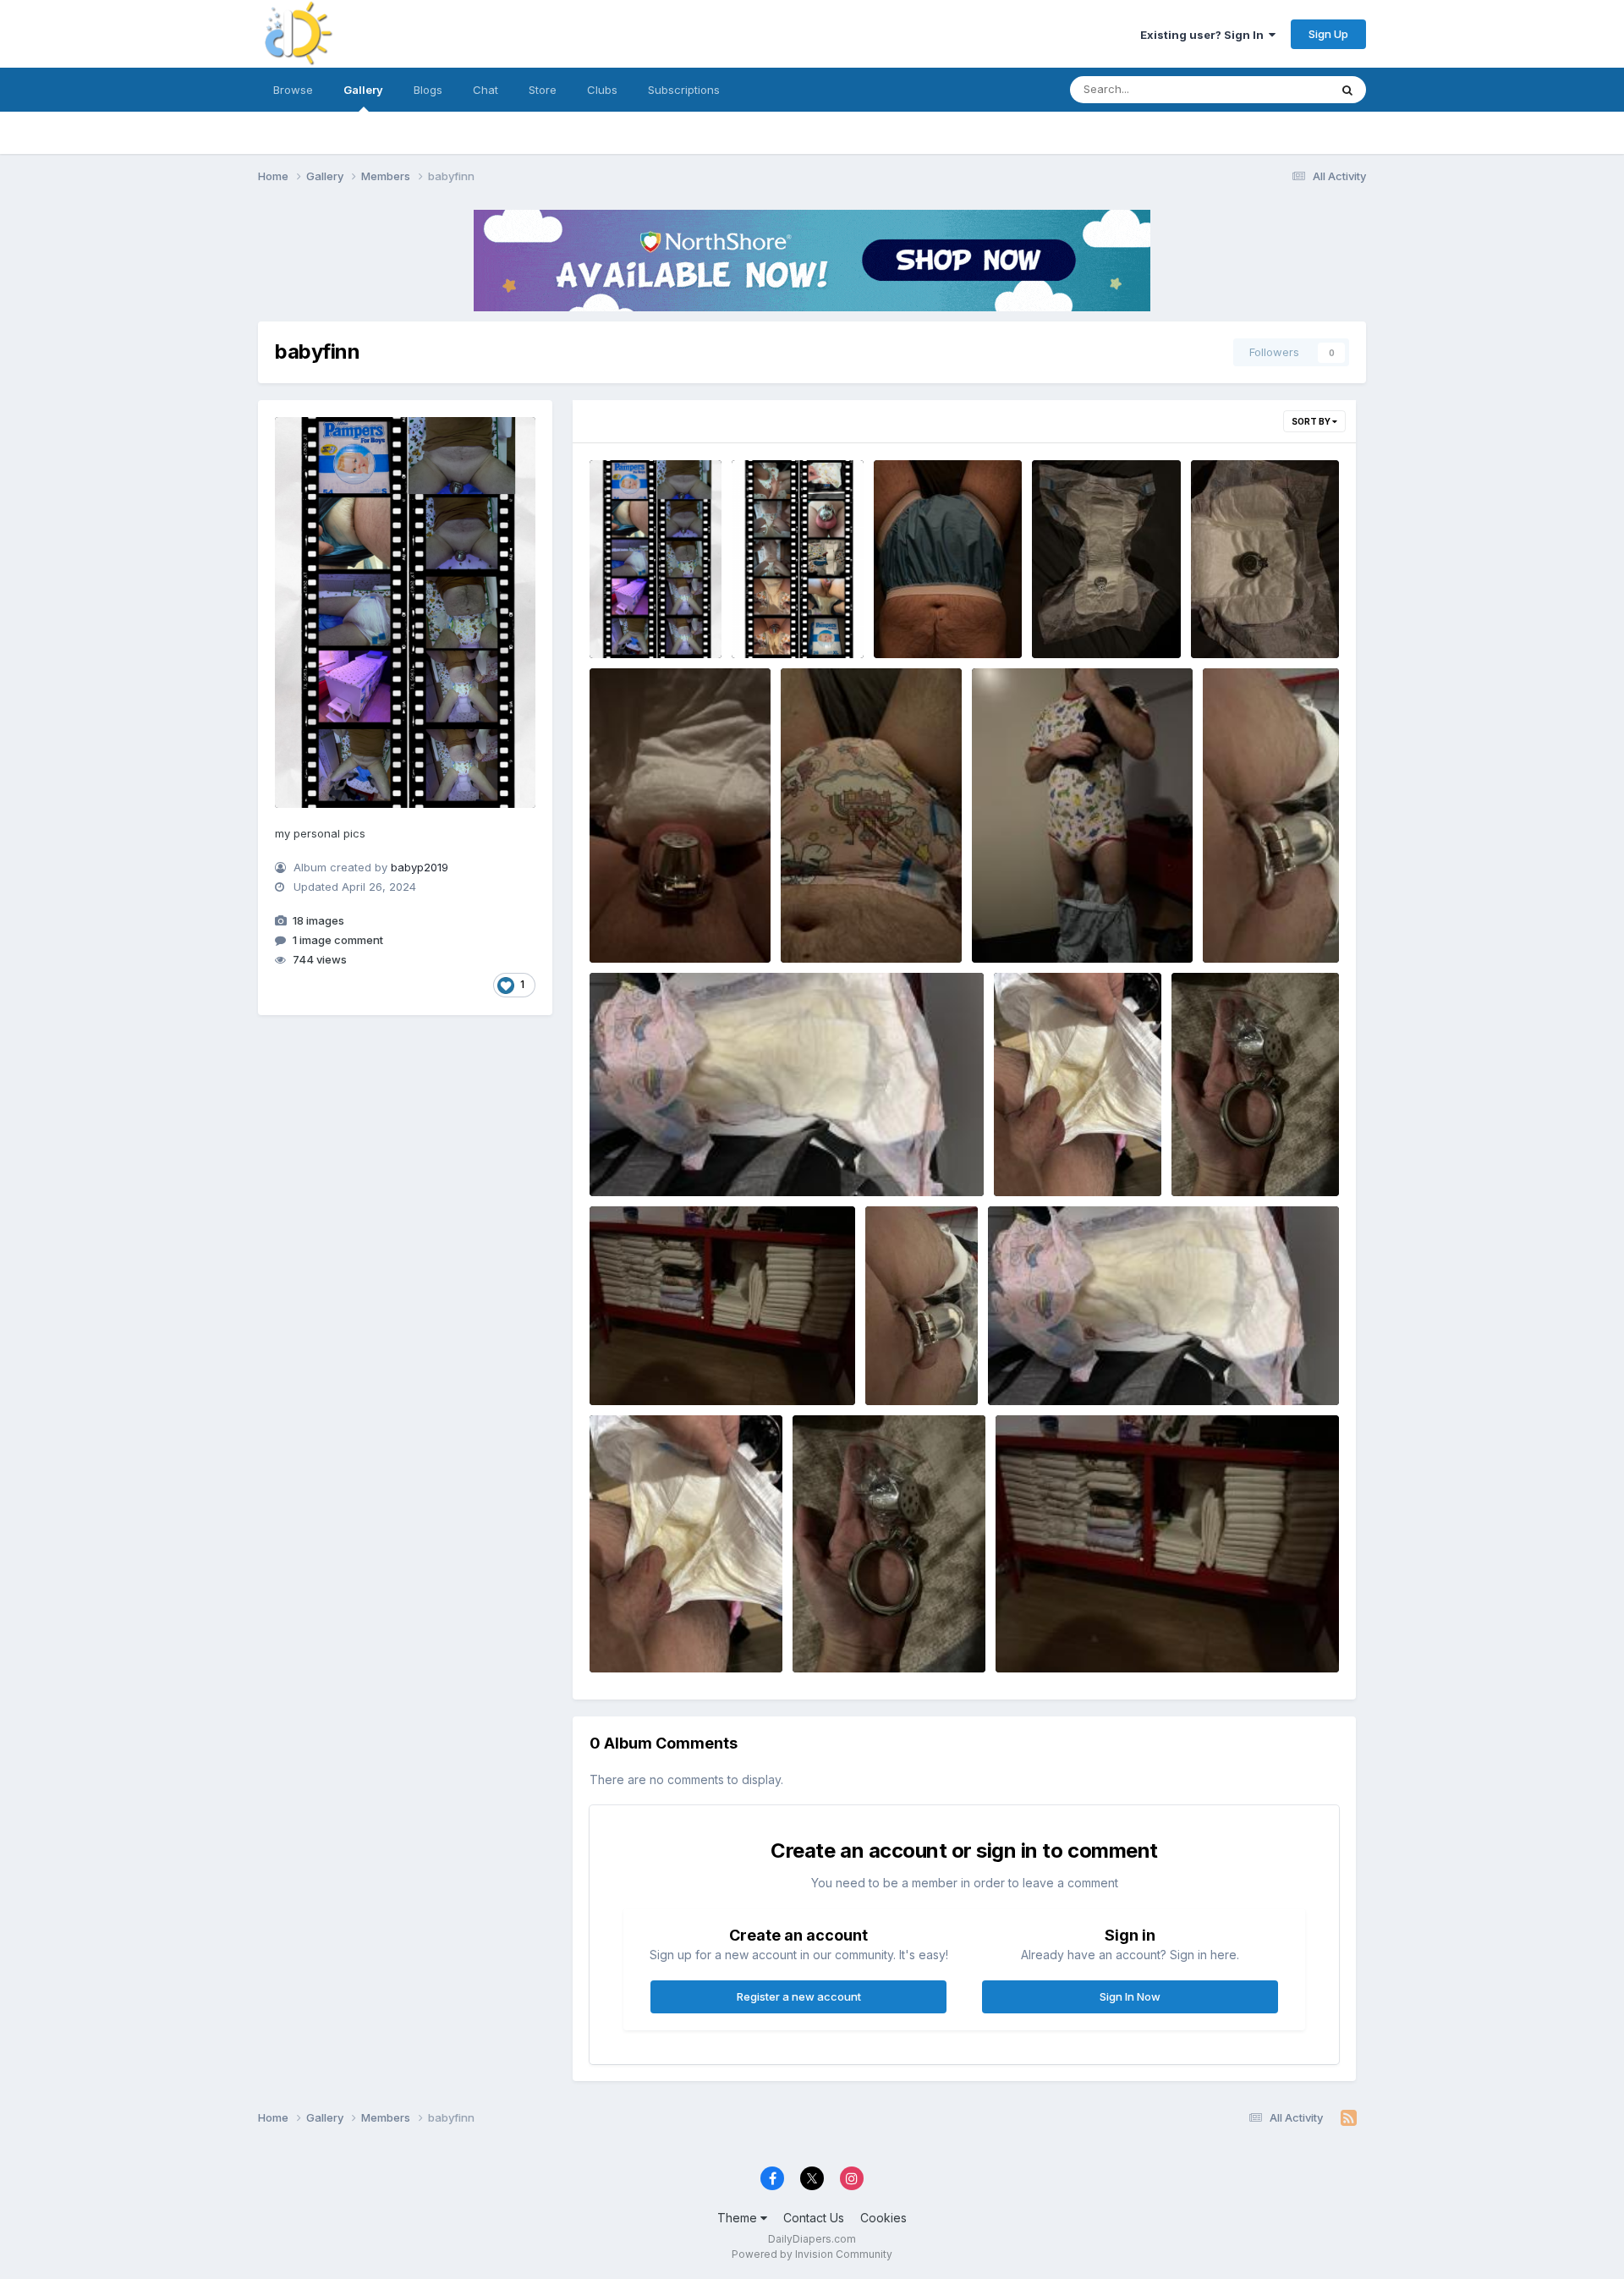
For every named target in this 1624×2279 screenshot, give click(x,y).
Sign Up (1328, 34)
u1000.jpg (628, 1365)
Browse (293, 90)
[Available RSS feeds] (1349, 2118)
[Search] (1347, 90)
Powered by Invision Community (812, 2254)
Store (543, 90)
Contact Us (814, 2218)
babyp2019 (420, 867)
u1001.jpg (1209, 1156)
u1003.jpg (628, 1156)
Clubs (602, 90)
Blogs (428, 90)
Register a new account (799, 1996)
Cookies (883, 2218)
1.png (615, 601)
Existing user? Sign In (1204, 35)
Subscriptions (684, 90)
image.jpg (913, 618)
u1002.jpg (1033, 1156)
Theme (739, 2218)
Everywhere (1276, 89)
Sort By (1312, 421)
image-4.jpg (1077, 618)
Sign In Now (1130, 1996)
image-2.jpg (635, 923)
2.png (759, 618)
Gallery (363, 90)
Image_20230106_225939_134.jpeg (1082, 923)
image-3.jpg (1236, 618)
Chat (486, 90)
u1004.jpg (1242, 923)
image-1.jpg (825, 923)
